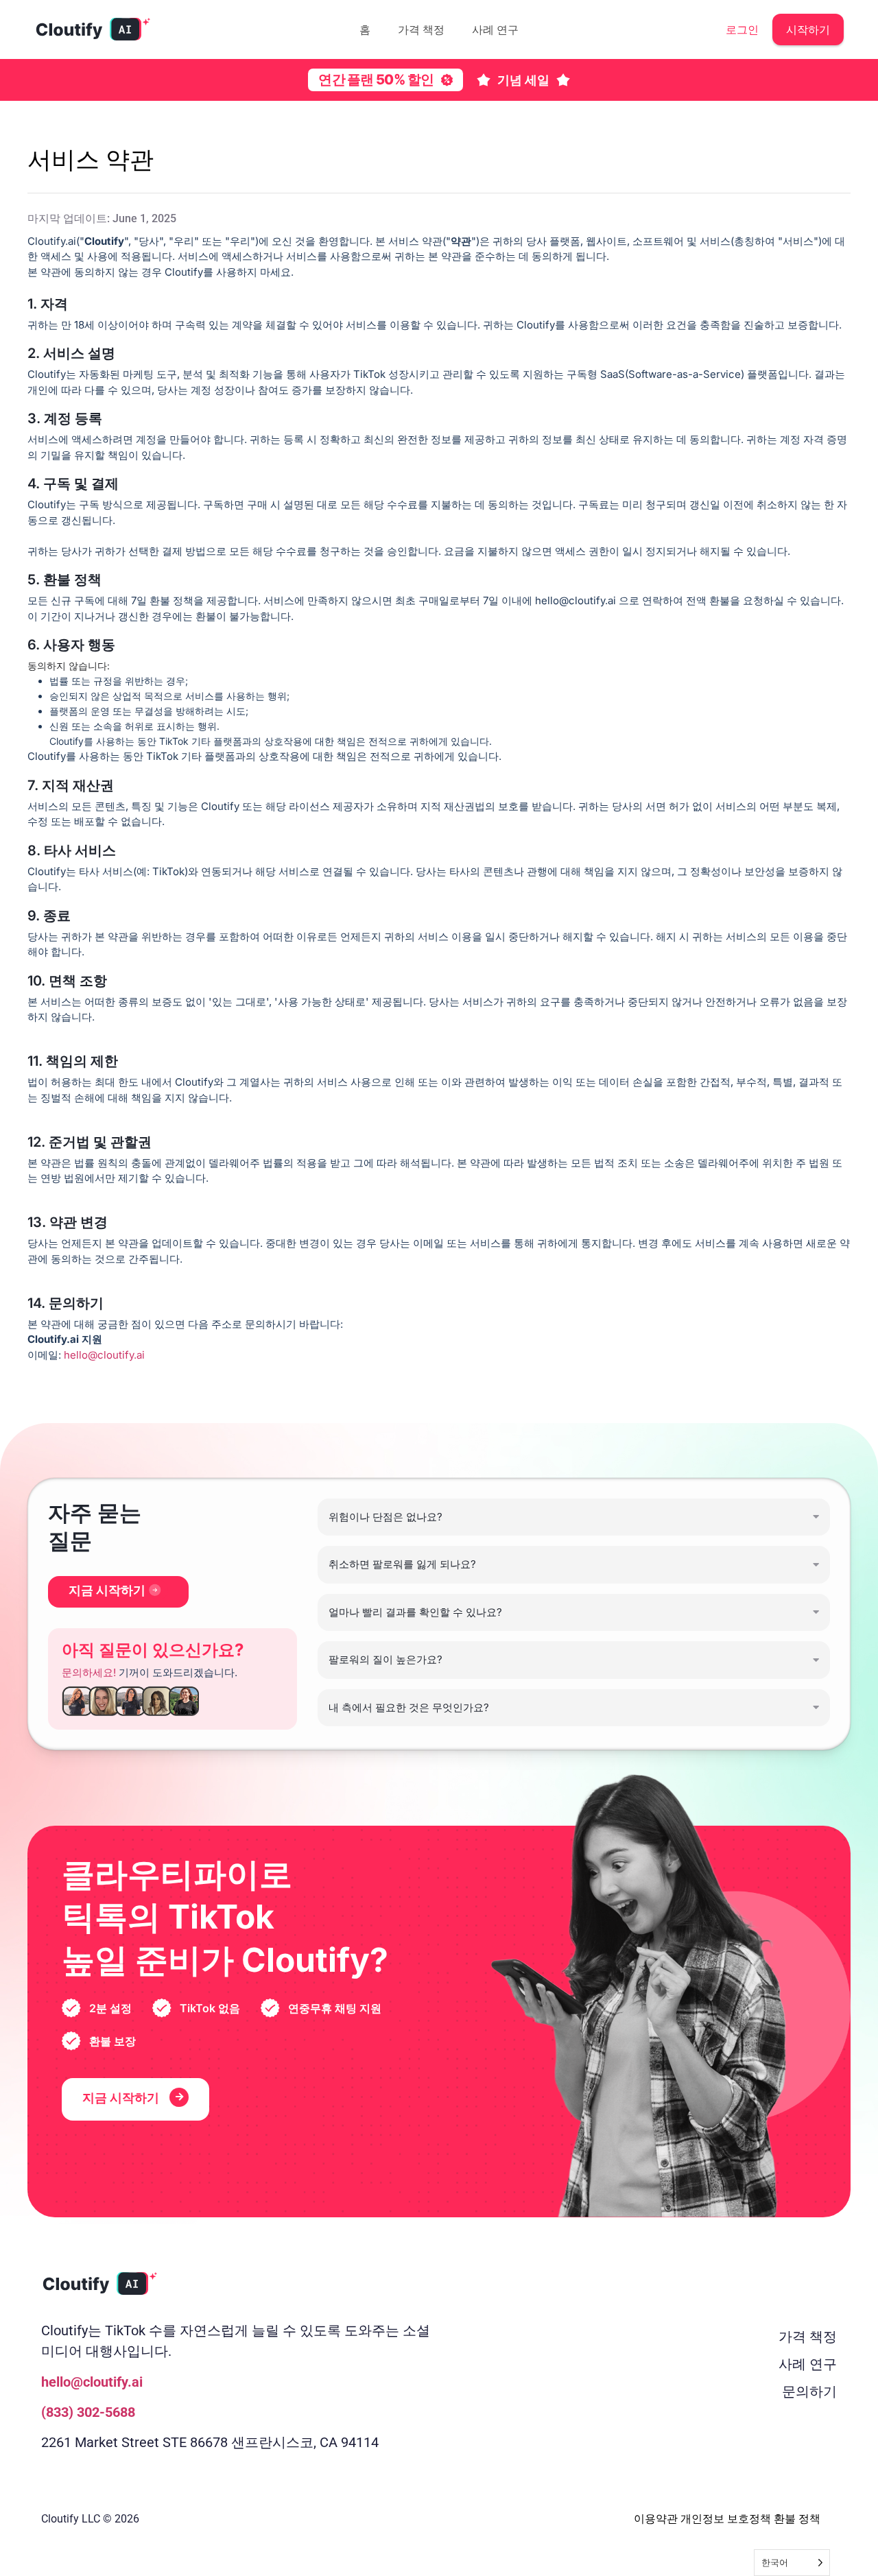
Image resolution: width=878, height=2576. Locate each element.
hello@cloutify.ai (104, 1355)
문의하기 (809, 2392)
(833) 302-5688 (88, 2412)
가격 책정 (421, 29)
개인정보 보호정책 (726, 2519)
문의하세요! (89, 1672)
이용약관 (656, 2519)
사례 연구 (495, 29)
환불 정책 (797, 2519)
